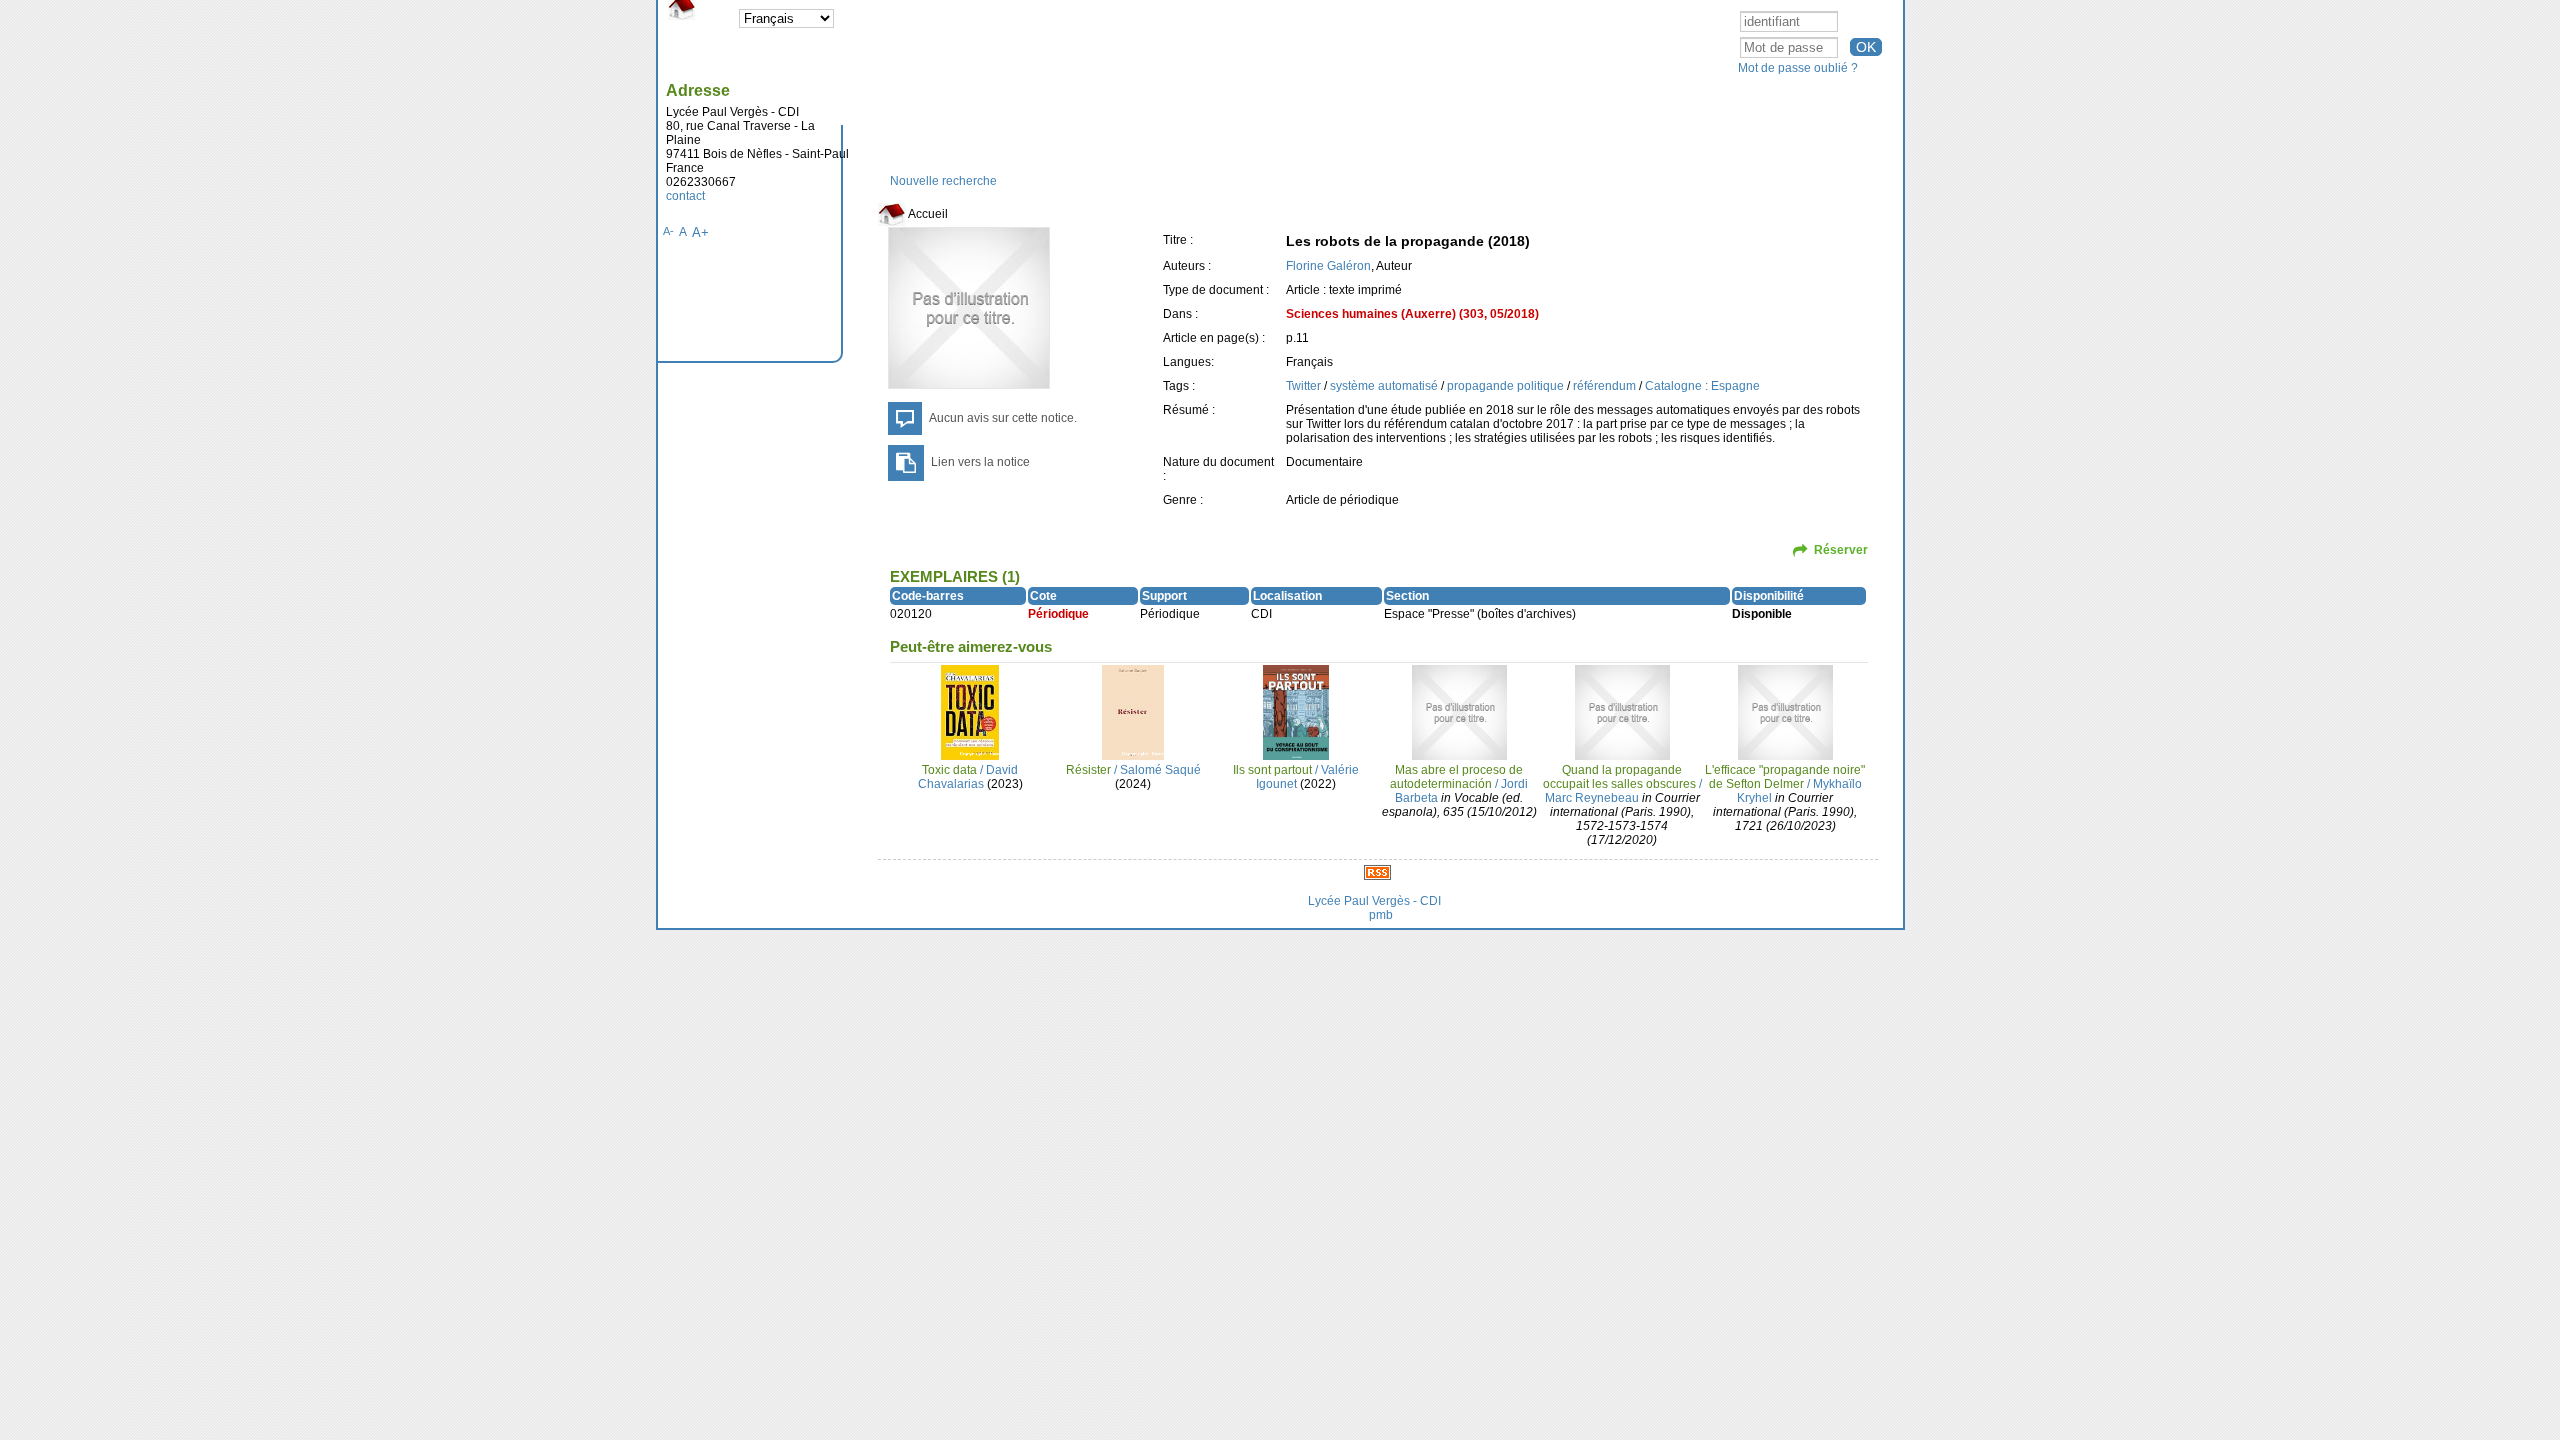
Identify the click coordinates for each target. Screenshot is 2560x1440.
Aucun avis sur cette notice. (1003, 418)
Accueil (927, 214)
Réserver (1841, 550)
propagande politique (1507, 386)
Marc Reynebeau (1592, 798)
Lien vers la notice (980, 462)
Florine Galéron (1328, 266)
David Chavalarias (968, 777)
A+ (700, 232)
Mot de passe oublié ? (1798, 68)
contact (685, 196)
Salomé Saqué (1160, 770)
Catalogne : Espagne (1702, 386)
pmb (1381, 915)
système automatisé (1385, 386)
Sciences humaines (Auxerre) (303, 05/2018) (1412, 314)
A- (668, 231)
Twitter (1305, 386)
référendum (1606, 386)
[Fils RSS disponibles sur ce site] (1377, 872)
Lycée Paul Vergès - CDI (1374, 901)
